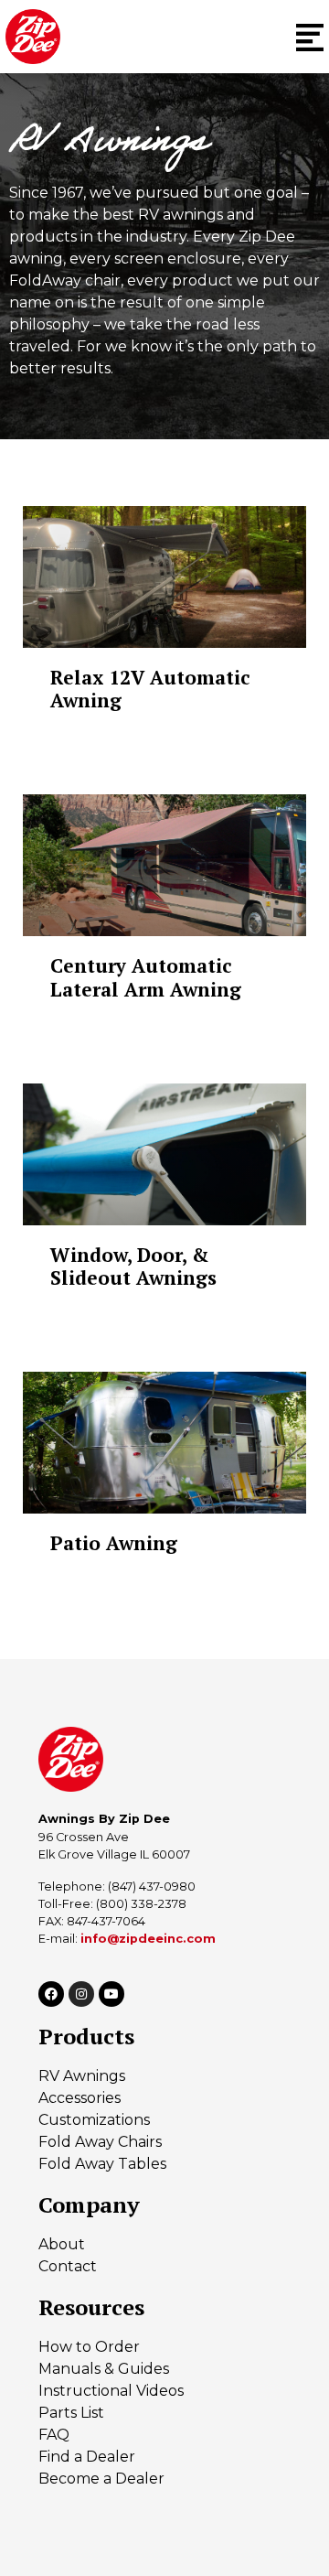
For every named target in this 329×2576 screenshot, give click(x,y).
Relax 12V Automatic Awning (150, 689)
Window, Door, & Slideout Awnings (133, 1266)
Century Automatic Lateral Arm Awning (146, 977)
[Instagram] (81, 1994)
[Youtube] (111, 1994)
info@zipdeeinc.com (148, 1939)
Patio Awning (114, 1543)
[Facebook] (51, 1994)
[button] (310, 37)
